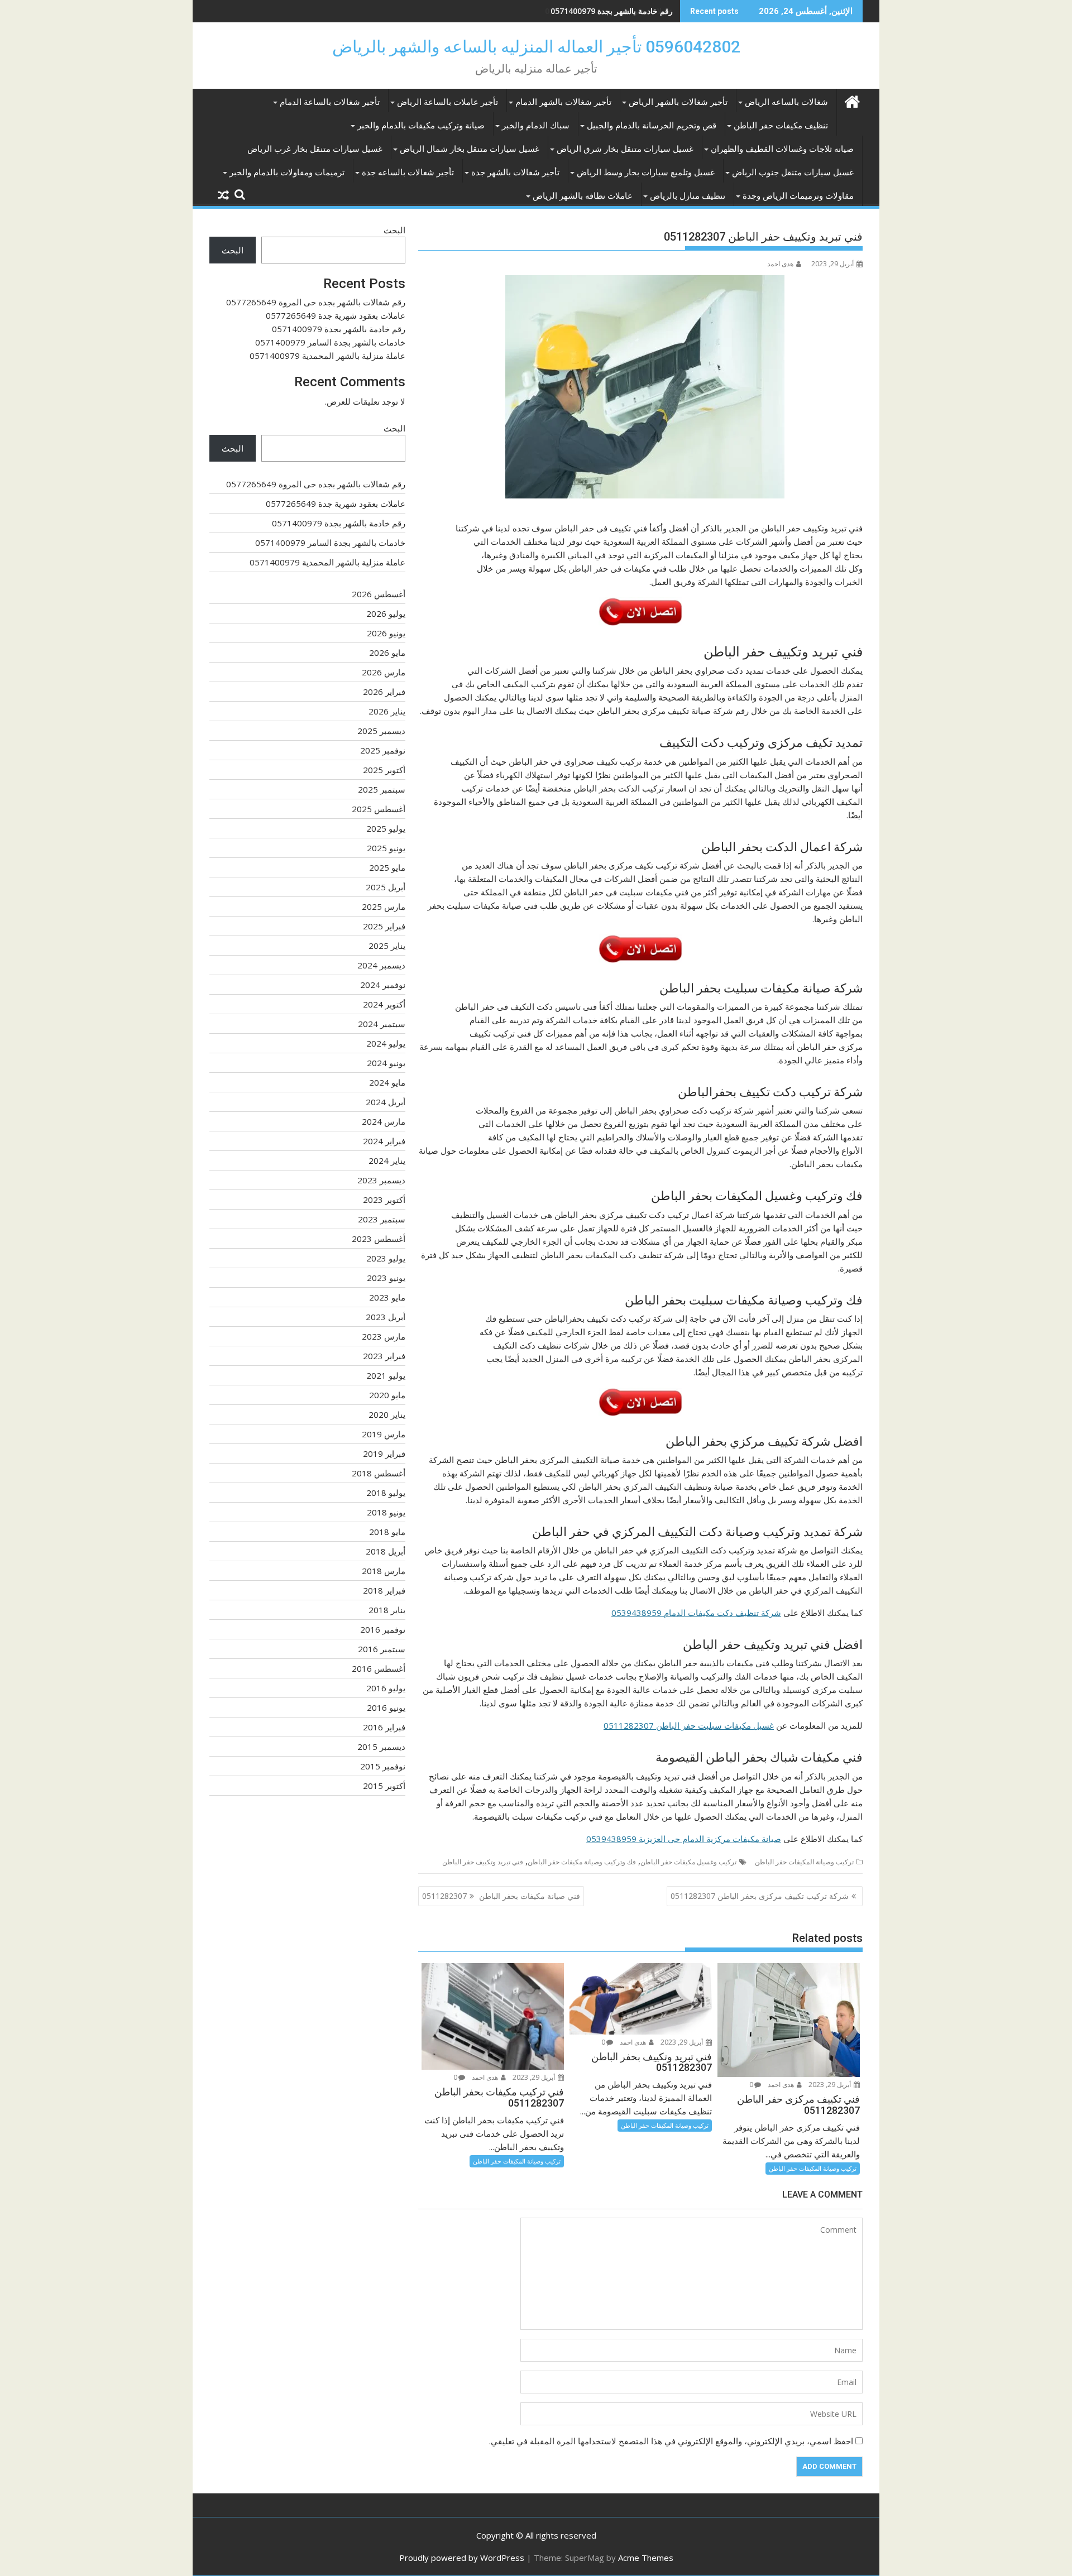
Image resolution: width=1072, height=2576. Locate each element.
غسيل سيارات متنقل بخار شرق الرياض (625, 149)
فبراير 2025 (384, 926)
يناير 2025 (387, 946)
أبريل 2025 (386, 887)
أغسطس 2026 (379, 594)
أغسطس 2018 (379, 1473)
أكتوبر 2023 (384, 1200)
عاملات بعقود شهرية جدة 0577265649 (336, 315)
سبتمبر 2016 (382, 1649)
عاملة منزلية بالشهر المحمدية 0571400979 (327, 356)
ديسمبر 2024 (381, 965)
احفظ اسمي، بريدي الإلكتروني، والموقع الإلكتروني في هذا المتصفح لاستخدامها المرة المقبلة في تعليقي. (671, 2441)
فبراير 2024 (384, 1141)
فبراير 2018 (384, 1590)
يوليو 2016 (386, 1688)
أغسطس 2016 (379, 1668)
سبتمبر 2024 (382, 1024)
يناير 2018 (387, 1610)
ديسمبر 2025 (381, 731)
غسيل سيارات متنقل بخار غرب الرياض (315, 149)
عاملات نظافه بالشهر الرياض (583, 196)
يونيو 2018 (386, 1512)
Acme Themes (646, 2558)
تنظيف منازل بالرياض (688, 196)
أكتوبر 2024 (384, 1004)
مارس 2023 (384, 1336)
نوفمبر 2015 (383, 1766)
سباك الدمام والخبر (536, 126)
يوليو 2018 (386, 1493)
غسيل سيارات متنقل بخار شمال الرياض (470, 149)
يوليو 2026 (386, 613)
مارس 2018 (384, 1571)
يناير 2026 (387, 711)
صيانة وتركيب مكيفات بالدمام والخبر (421, 126)
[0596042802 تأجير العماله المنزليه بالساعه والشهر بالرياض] (852, 100)
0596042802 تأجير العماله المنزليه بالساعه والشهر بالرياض (536, 47)
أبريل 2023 (386, 1317)
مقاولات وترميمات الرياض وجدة (798, 196)
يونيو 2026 (386, 633)
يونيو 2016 (386, 1707)
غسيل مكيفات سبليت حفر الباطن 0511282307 (689, 1725)
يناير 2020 (387, 1414)
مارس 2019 (384, 1434)
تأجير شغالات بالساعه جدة (408, 172)
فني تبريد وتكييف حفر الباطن (483, 1862)
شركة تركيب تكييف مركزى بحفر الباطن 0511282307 (760, 1896)
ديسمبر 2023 (381, 1180)
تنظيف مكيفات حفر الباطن (781, 126)
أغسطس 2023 (379, 1239)
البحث (394, 230)
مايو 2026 (387, 653)
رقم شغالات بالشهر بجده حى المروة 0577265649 (316, 302)
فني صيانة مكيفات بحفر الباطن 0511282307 (501, 1896)
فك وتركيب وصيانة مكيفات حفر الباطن (582, 1862)
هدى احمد (780, 264)
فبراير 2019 (384, 1454)
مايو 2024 (387, 1082)
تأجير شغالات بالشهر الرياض (678, 102)
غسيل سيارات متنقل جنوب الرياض (793, 172)
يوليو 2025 (386, 828)
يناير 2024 (387, 1160)
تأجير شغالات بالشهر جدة (515, 172)
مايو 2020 (387, 1395)
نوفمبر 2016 (383, 1629)
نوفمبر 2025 (383, 750)
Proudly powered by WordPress (462, 2558)
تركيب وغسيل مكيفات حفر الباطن (688, 1862)
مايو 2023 (387, 1297)
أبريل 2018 (386, 1551)
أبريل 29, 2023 (831, 2085)
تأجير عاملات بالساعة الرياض (448, 102)
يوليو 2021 (386, 1375)
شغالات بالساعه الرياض (786, 102)
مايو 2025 (387, 867)
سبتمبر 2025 (382, 789)
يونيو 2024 (386, 1063)
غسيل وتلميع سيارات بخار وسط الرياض (646, 172)
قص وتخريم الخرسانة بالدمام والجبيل (652, 126)
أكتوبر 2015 (384, 1786)
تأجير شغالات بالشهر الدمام (563, 102)
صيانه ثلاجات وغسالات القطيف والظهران (782, 149)
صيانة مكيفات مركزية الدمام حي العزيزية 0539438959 (684, 1839)
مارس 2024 (384, 1121)
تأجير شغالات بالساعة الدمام (330, 102)
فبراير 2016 (384, 1727)
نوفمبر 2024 (383, 985)
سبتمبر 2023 (382, 1219)
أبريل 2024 (386, 1102)
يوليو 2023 (386, 1258)
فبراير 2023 (384, 1356)
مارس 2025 (384, 906)
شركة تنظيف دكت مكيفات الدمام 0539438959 (696, 1613)
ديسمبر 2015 (381, 1747)
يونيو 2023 (386, 1278)
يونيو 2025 (386, 848)
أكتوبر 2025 (384, 770)
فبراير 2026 (384, 692)
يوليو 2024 (386, 1043)
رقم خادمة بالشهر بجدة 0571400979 (612, 11)
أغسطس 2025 (379, 809)
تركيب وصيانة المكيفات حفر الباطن (804, 1862)
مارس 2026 (384, 672)
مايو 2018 (387, 1532)
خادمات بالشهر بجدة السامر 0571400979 (330, 342)
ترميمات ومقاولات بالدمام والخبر (287, 172)
